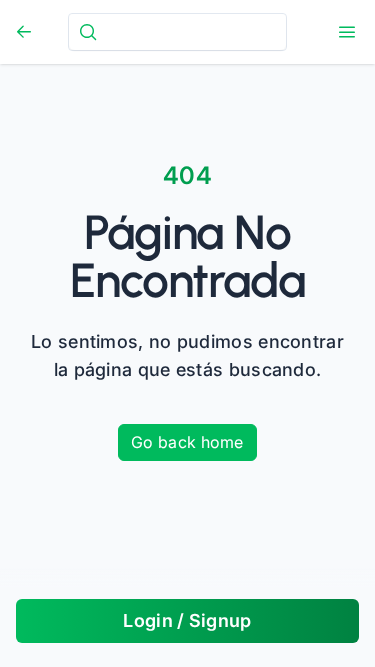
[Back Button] (24, 32)
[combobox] (177, 31)
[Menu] (347, 32)
